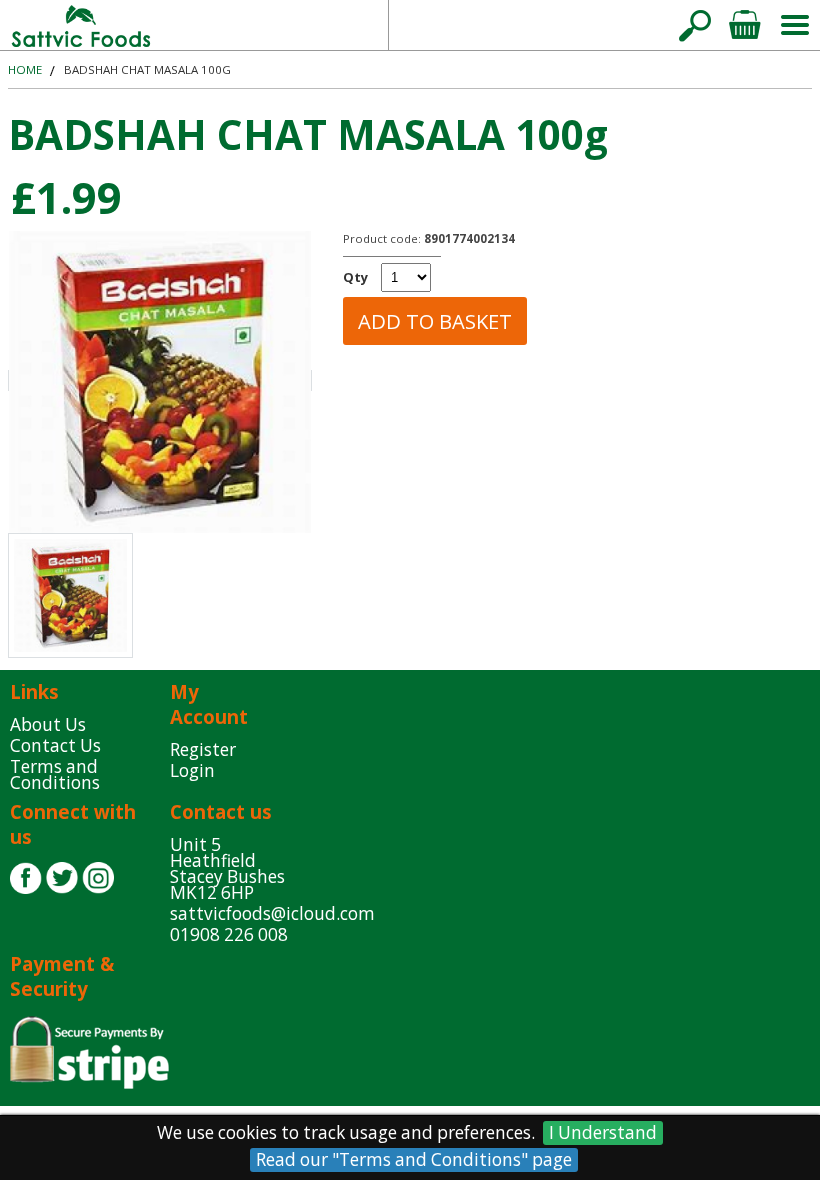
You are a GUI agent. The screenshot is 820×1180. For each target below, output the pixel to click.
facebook (26, 878)
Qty (355, 277)
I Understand (603, 1132)
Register (203, 749)
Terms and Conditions (55, 774)
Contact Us (55, 745)
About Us (48, 724)
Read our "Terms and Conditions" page (414, 1159)
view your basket (745, 25)
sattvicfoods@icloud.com (529, 24)
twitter (62, 878)
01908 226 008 (229, 934)
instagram (98, 878)
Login (192, 770)
